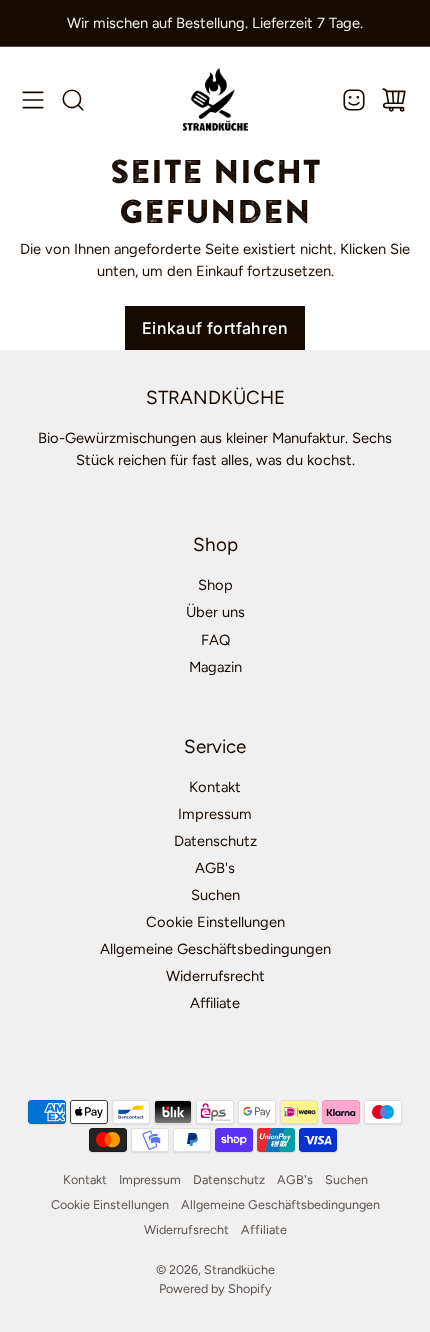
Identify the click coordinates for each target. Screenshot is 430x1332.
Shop (215, 585)
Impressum (215, 814)
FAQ (215, 640)
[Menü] (33, 100)
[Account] (354, 100)
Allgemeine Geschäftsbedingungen (215, 949)
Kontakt (215, 787)
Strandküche (239, 1269)
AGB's (215, 868)
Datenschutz (215, 841)
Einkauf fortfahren (215, 328)
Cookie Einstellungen (215, 922)
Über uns (215, 612)
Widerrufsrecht (215, 976)
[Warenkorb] (394, 100)
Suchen (215, 895)
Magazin (215, 667)
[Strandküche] (215, 99)
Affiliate (215, 1003)
